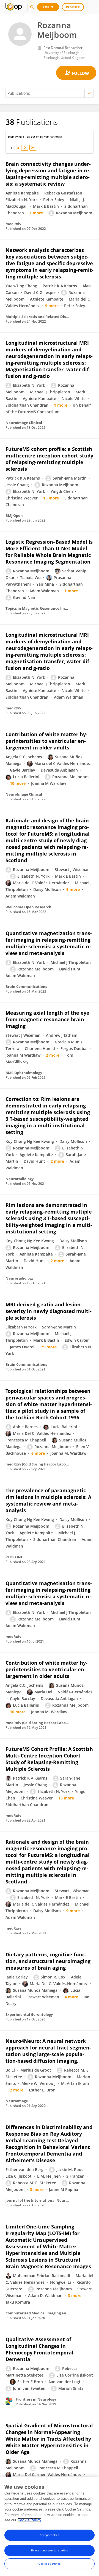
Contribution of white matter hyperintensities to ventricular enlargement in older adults (46, 741)
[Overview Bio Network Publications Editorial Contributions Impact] (50, 93)
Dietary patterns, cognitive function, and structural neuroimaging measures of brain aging (48, 1961)
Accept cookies (49, 2535)
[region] (50, 2527)
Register (73, 7)
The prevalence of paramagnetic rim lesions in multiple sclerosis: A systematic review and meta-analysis (48, 1500)
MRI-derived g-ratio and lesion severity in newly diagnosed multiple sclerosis (49, 1311)
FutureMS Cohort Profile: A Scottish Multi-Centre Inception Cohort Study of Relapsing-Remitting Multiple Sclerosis (49, 1759)
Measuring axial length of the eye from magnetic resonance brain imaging (47, 1019)
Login (48, 7)
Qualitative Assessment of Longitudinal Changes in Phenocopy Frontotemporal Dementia (39, 2349)
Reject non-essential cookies (50, 2550)
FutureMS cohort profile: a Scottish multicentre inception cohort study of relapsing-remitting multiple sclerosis (49, 459)
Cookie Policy (29, 2520)
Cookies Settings (50, 2564)
